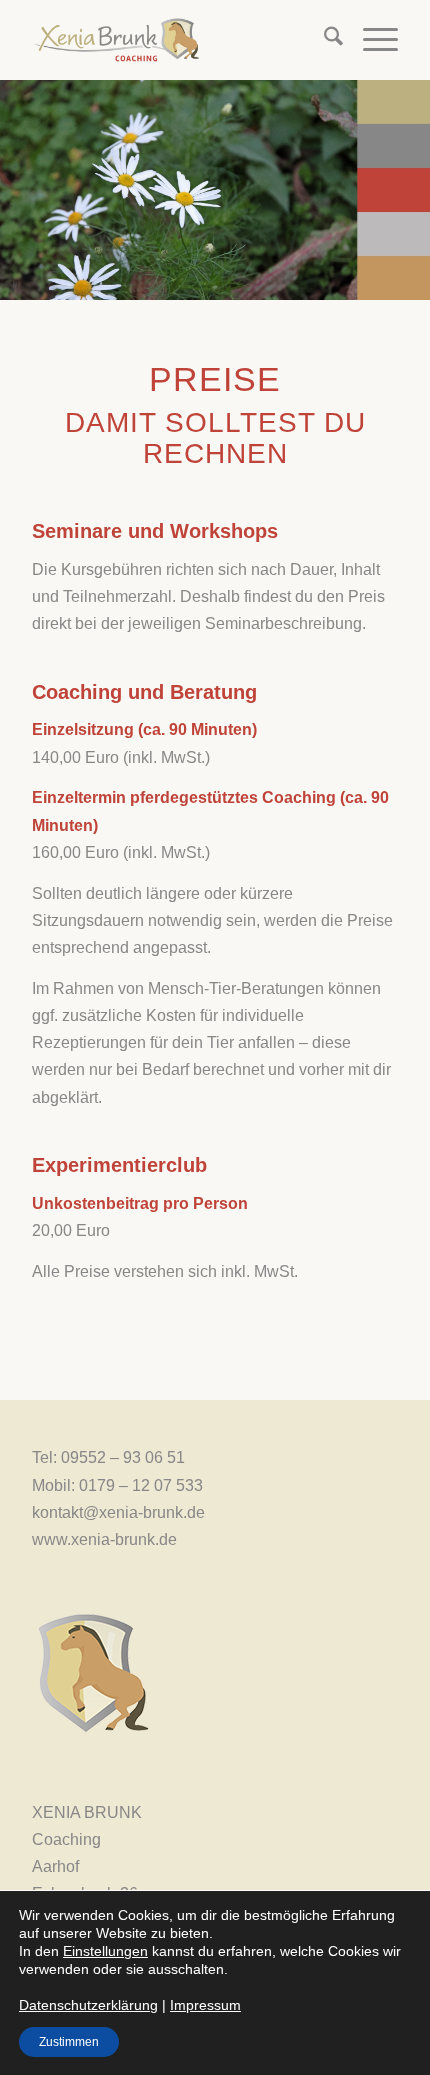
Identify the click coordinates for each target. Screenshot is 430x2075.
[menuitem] (323, 40)
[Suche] (323, 40)
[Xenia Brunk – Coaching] (178, 40)
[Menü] (370, 40)
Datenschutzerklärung (88, 2005)
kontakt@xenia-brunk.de (118, 1512)
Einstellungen (105, 1951)
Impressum (205, 2005)
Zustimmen (69, 2042)
